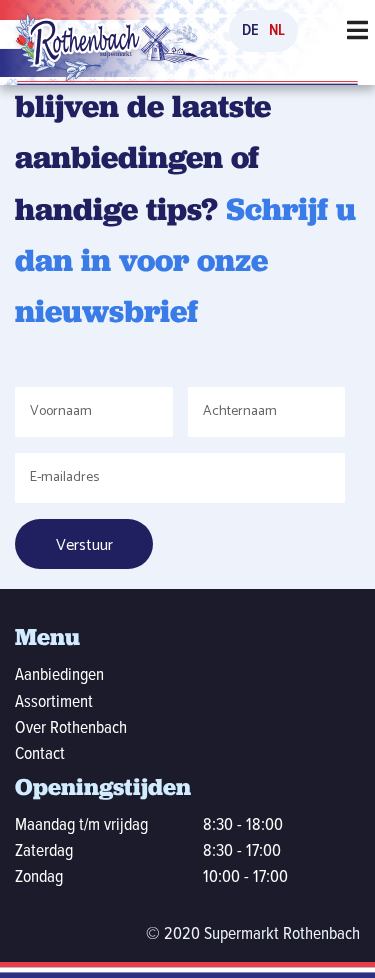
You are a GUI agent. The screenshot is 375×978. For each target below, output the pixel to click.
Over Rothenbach (71, 728)
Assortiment (54, 702)
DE (250, 30)
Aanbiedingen (59, 675)
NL (277, 30)
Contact (40, 754)
